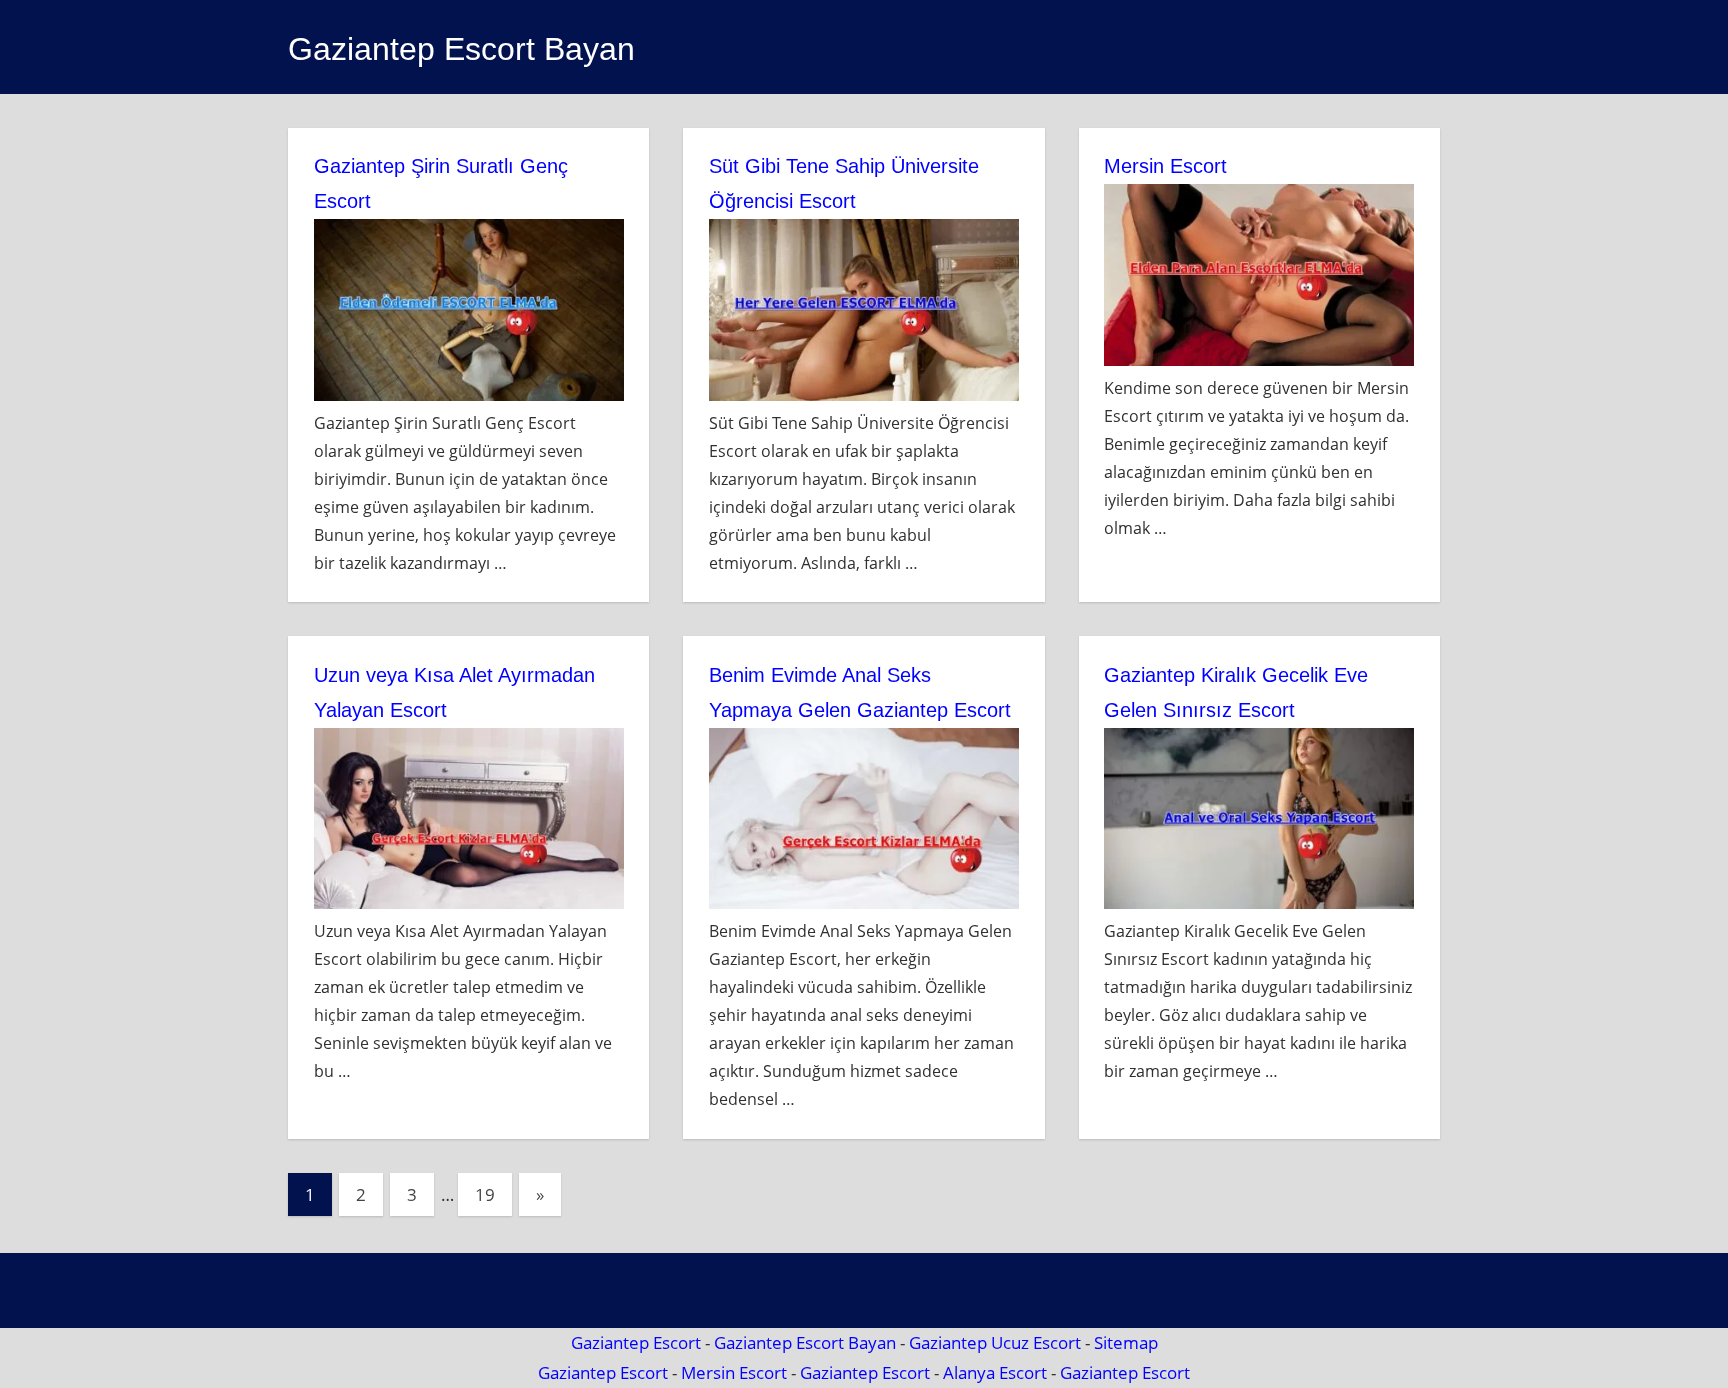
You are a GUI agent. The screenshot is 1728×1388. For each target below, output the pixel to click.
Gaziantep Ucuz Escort (995, 1342)
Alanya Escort (995, 1372)
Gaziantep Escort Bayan (461, 49)
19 (485, 1194)
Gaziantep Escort (636, 1342)
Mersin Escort (1165, 166)
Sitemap (1126, 1342)
